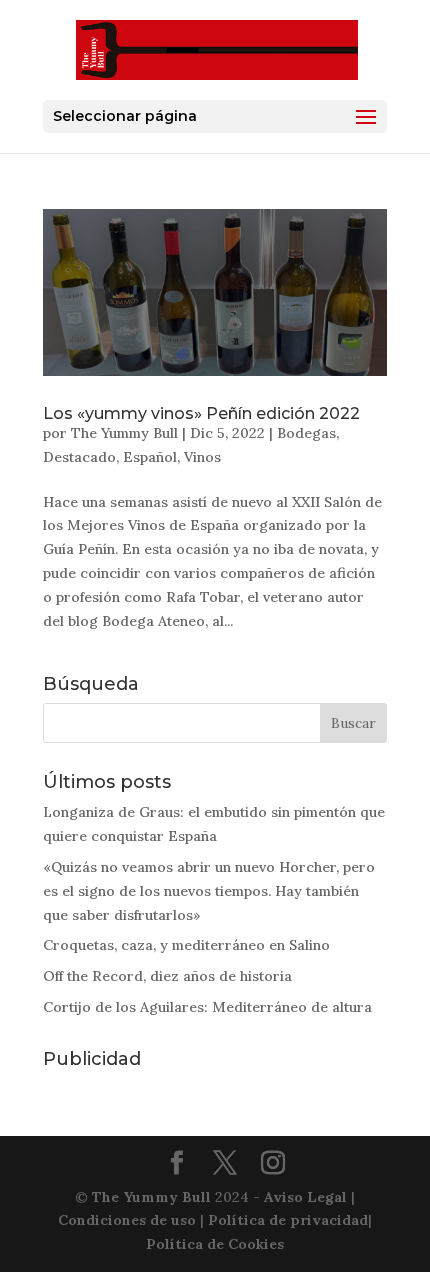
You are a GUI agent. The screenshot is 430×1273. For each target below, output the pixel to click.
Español (150, 457)
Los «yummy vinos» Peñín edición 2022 (201, 413)
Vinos (202, 457)
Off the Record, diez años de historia (167, 976)
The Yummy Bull (124, 433)
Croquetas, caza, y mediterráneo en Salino (186, 945)
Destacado (79, 457)
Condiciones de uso (127, 1220)
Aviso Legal (305, 1197)
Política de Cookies (215, 1244)
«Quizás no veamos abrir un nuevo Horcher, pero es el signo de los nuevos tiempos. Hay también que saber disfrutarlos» (209, 891)
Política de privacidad (288, 1220)
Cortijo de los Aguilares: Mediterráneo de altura (207, 1007)
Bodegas (306, 433)
